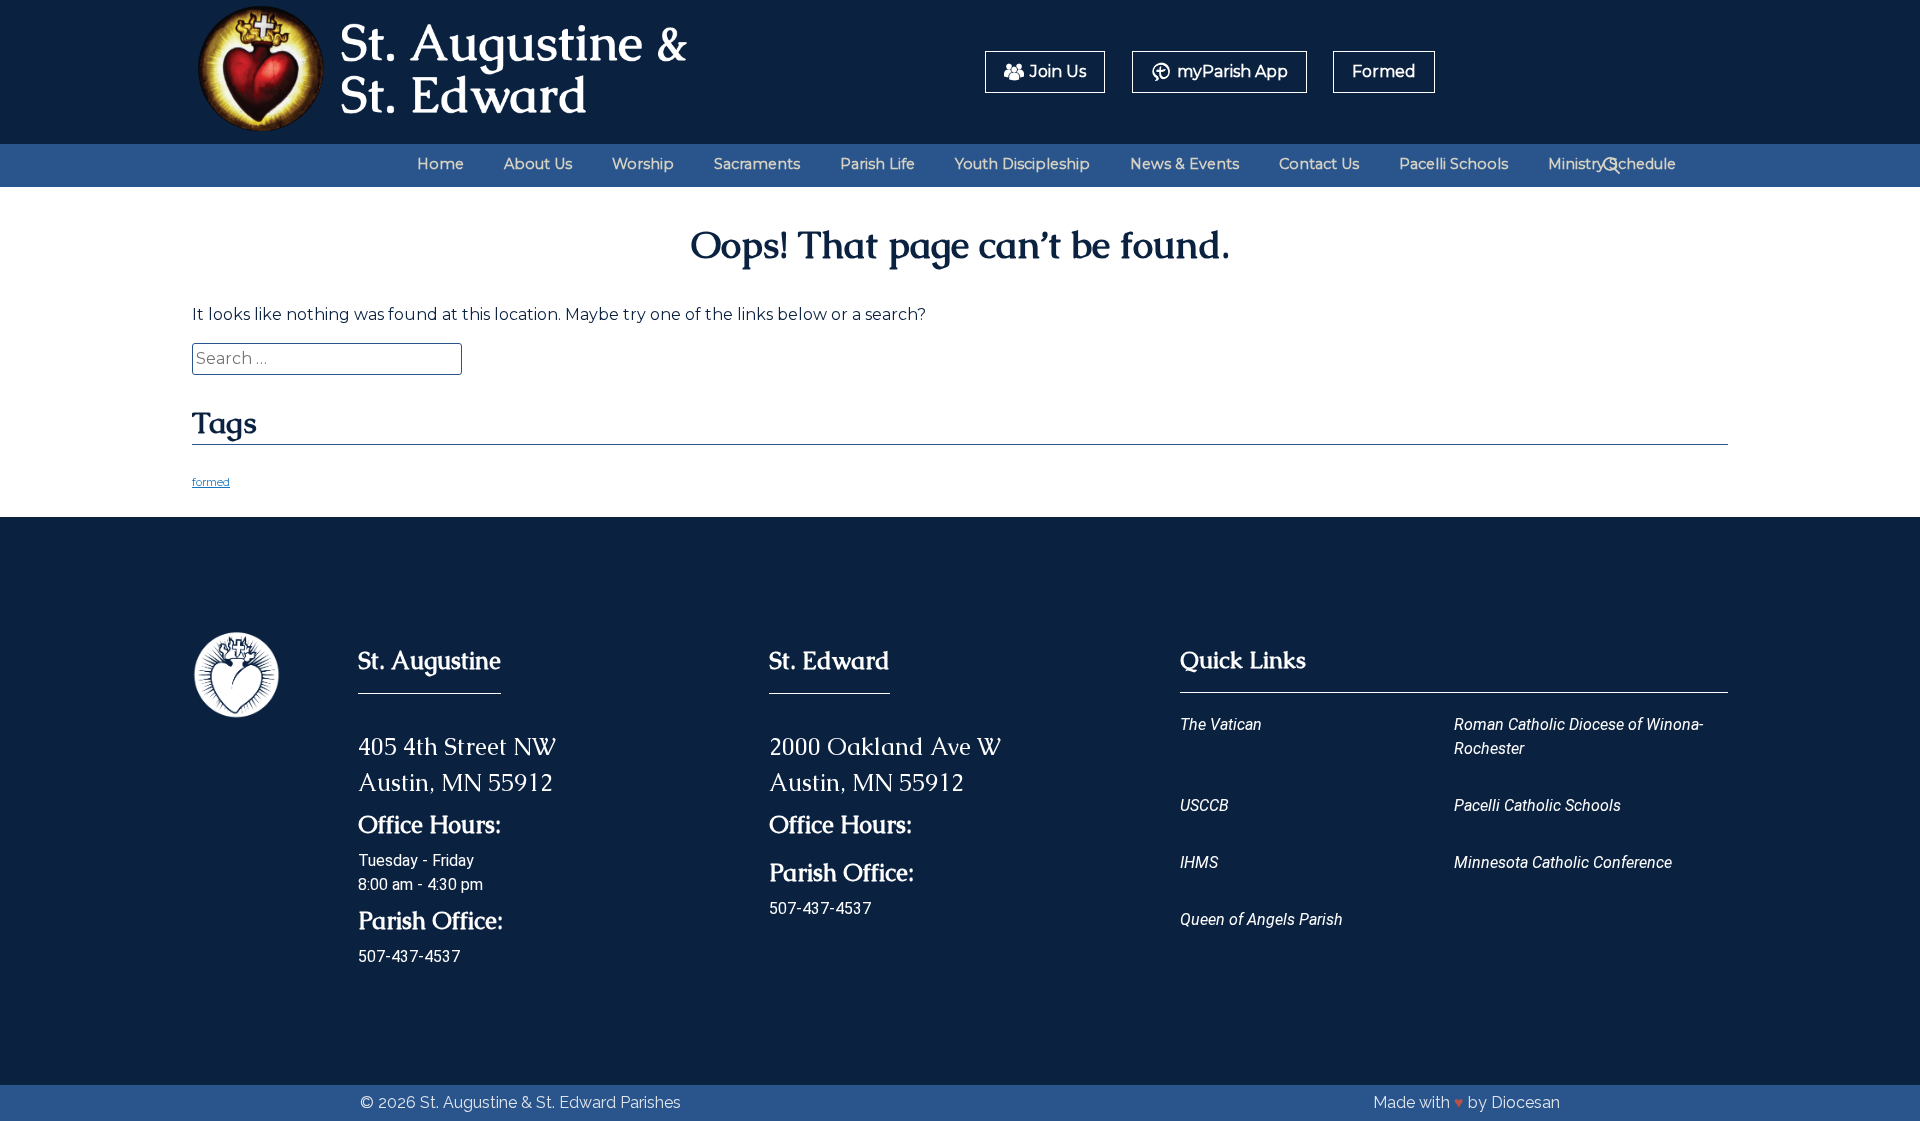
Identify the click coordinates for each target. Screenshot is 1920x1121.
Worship (643, 164)
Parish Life (877, 164)
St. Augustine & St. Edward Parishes (550, 1102)
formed (211, 482)
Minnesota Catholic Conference (1563, 862)
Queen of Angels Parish (1261, 919)
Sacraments (757, 164)
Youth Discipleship (1022, 164)
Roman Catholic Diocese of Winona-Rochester (1578, 736)
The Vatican (1221, 724)
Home (440, 164)
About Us (538, 164)
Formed (1384, 71)
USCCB (1204, 805)
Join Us (1058, 71)
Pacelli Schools (1453, 164)
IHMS (1199, 862)
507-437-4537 (409, 956)
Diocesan (1525, 1102)
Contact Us (1319, 164)
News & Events (1184, 164)
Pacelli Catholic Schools (1537, 805)
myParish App (1232, 71)
